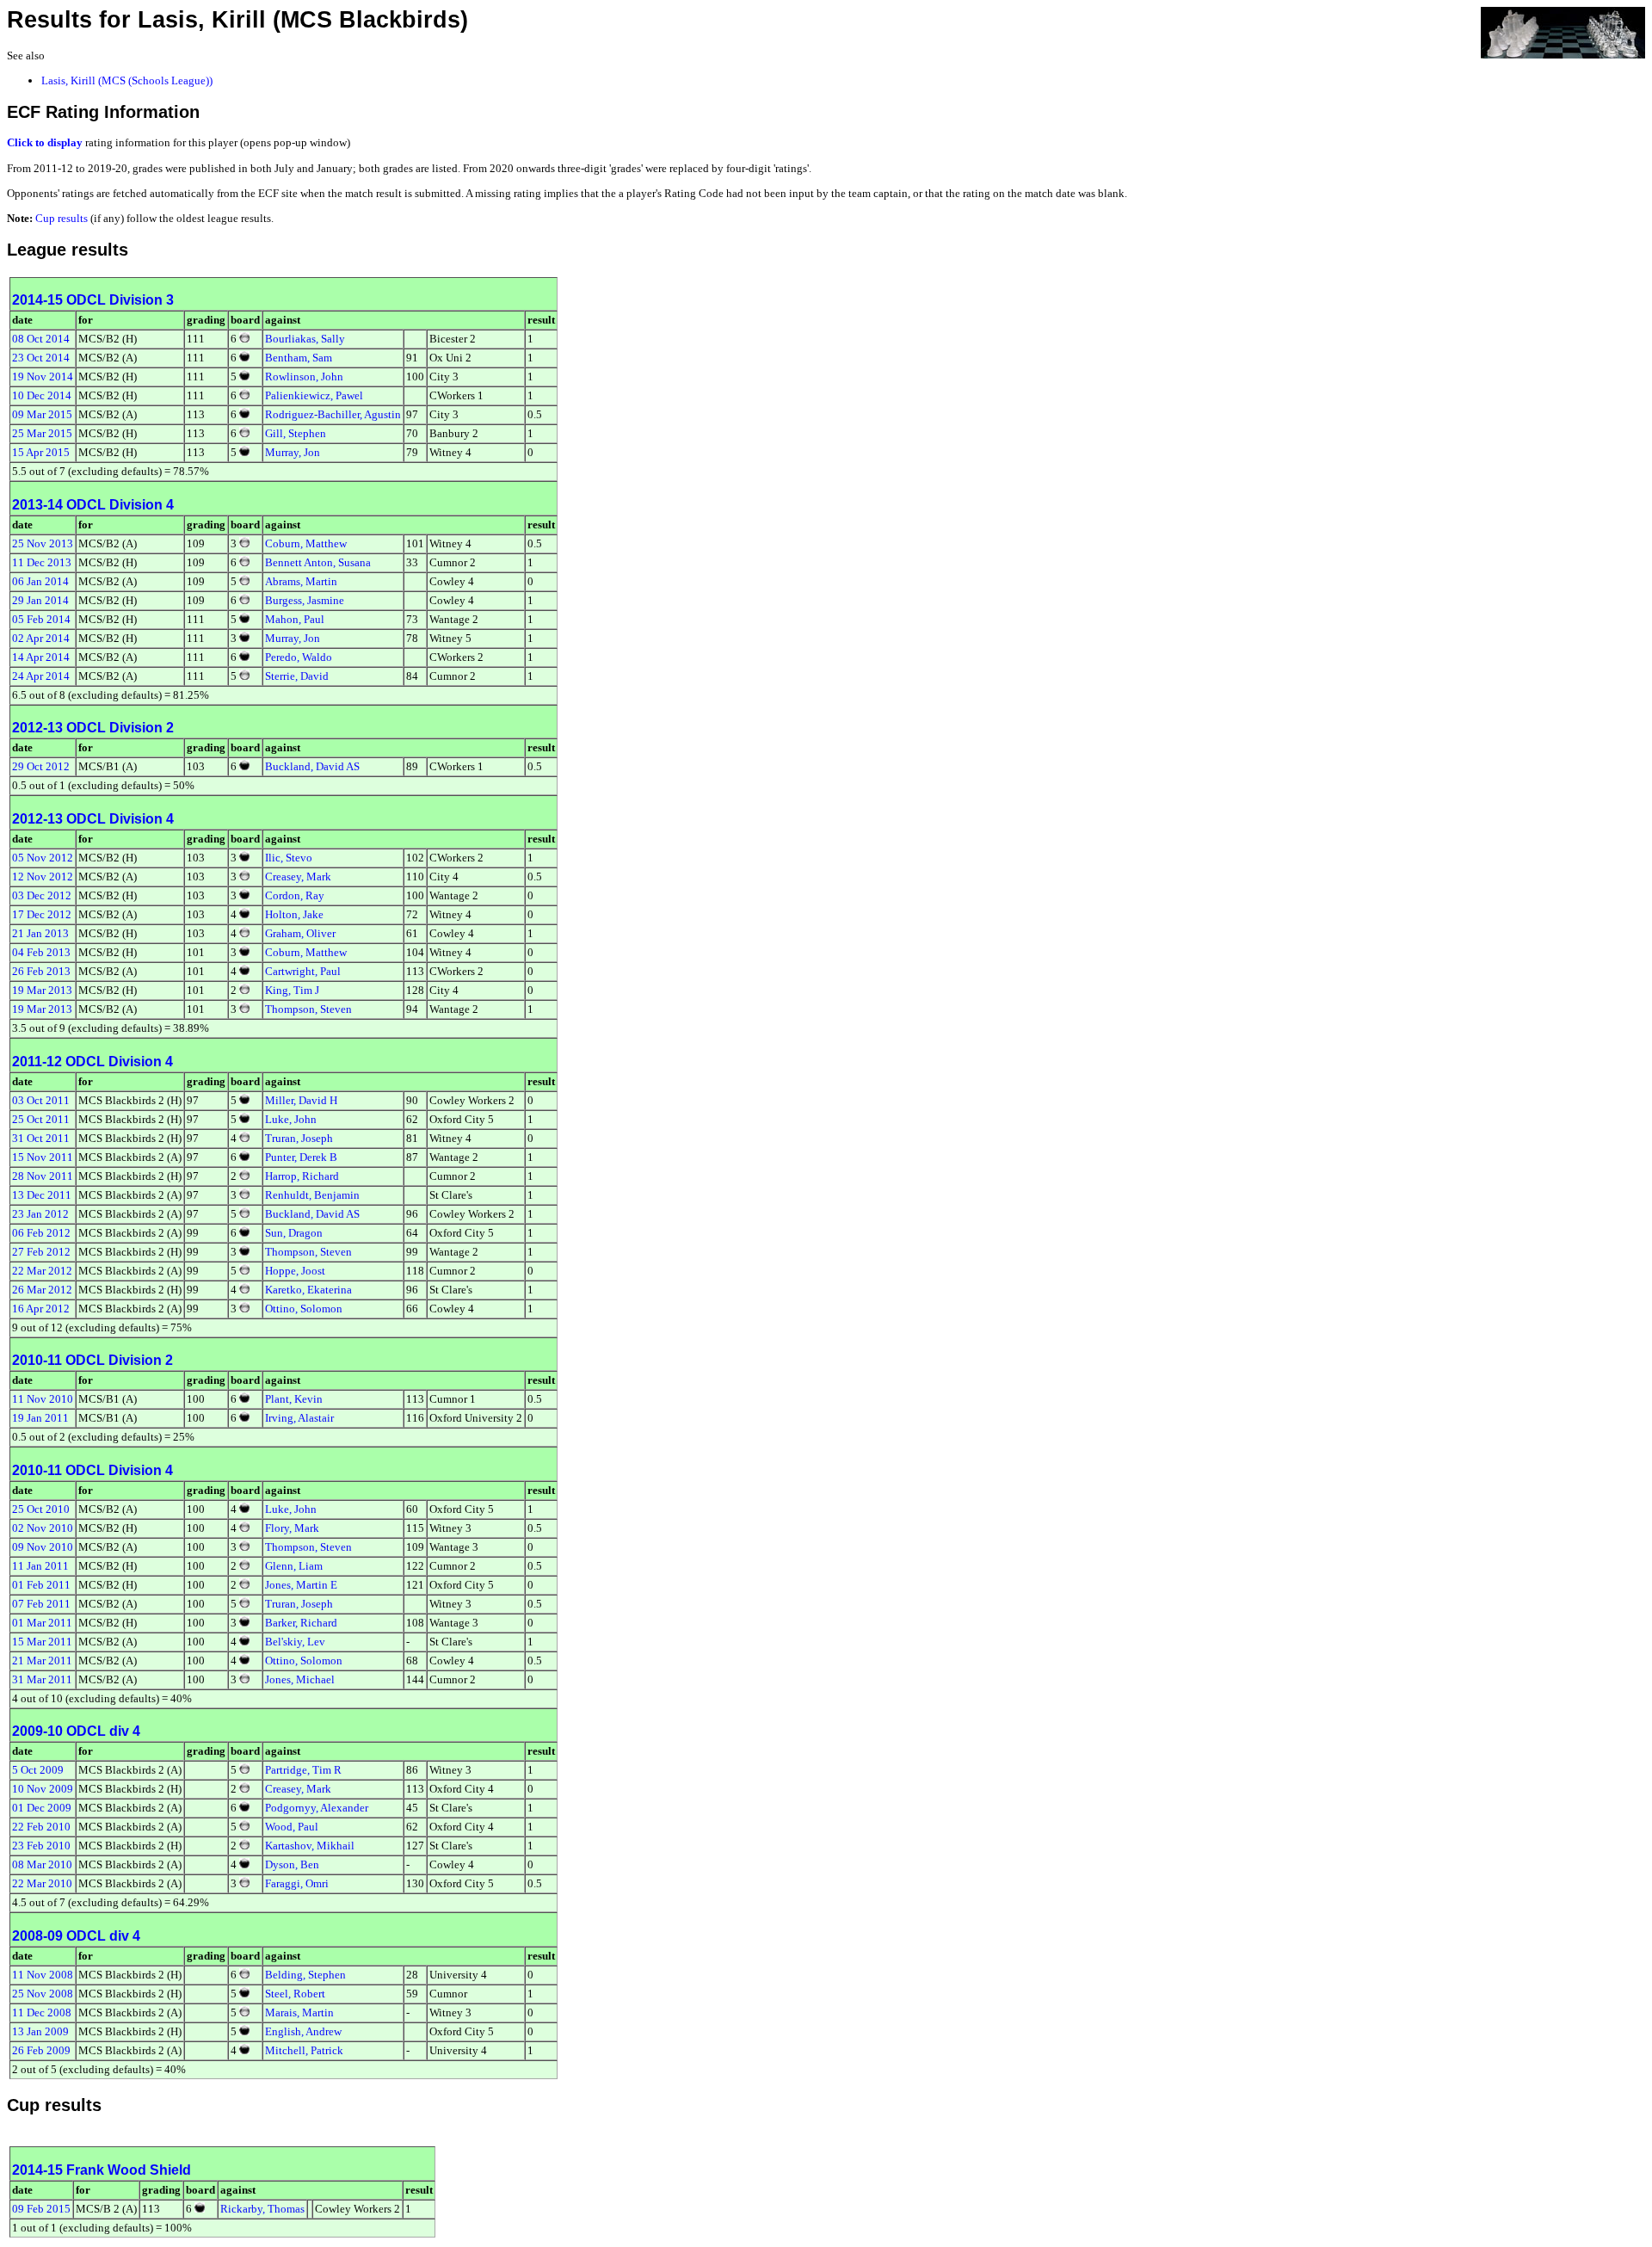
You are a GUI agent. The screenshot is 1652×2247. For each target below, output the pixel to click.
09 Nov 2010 (43, 1547)
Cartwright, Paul (303, 971)
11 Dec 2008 (42, 2012)
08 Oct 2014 (41, 339)
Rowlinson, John (304, 377)
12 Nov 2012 (43, 877)
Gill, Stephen (296, 433)
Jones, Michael (300, 1679)
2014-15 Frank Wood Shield (102, 2170)
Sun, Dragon (294, 1233)
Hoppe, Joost (295, 1271)
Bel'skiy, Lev (295, 1642)
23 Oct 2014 (41, 358)
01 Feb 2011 (41, 1585)
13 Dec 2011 (42, 1195)
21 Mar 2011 (42, 1661)
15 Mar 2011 (42, 1642)
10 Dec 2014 (42, 395)
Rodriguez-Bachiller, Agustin (333, 414)
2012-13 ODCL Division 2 (93, 728)
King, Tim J (292, 990)
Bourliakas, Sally (305, 339)
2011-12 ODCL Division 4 (92, 1062)
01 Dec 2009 (42, 1808)
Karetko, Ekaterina (308, 1290)
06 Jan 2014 (40, 581)
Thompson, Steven (308, 1009)
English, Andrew (303, 2031)
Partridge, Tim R (303, 1770)
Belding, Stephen (305, 1975)
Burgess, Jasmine (305, 600)
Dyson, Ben (292, 1864)
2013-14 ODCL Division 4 (93, 505)
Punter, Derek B (301, 1157)
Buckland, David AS (312, 766)
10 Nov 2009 (43, 1789)
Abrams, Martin (301, 581)
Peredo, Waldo (299, 657)
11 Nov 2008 (43, 1975)
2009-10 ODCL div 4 (76, 1731)
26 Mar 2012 (42, 1290)
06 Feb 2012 (41, 1233)
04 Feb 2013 (41, 952)
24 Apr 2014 (41, 676)
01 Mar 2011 (42, 1623)
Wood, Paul (292, 1827)
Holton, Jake (294, 914)
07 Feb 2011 (41, 1604)
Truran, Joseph (299, 1138)
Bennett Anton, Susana (318, 562)
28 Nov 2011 (43, 1176)
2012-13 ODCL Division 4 (93, 819)
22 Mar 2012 (42, 1271)
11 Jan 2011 (40, 1566)
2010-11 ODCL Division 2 (92, 1360)
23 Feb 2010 (41, 1846)
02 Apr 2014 (41, 638)
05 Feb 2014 (41, 619)
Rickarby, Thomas (262, 2209)
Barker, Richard (301, 1623)
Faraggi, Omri (297, 1883)
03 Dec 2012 (42, 895)
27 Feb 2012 (41, 1252)
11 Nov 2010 (43, 1399)
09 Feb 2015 (41, 2209)
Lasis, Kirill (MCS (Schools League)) (127, 80)
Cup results (62, 218)
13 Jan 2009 (40, 2031)
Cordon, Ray (295, 895)
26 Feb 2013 (41, 971)
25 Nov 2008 (43, 1994)
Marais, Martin (299, 2012)
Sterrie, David (297, 676)
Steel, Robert (295, 1994)
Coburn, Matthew (306, 543)
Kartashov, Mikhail (310, 1846)
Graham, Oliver (300, 933)
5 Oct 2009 (38, 1770)
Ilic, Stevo (289, 858)
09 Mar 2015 (42, 414)
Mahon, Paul (295, 619)
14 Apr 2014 (41, 657)
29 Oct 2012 (41, 766)
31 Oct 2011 (41, 1138)
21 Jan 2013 (40, 933)
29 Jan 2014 (40, 600)
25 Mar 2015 (42, 433)
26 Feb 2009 (41, 2050)
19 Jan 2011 (40, 1418)
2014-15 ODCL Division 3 (93, 300)
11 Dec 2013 (42, 562)
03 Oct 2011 (41, 1100)
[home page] (1563, 31)
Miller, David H (301, 1100)
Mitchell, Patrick (304, 2050)
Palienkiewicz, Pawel (314, 395)
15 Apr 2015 (41, 452)
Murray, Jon (293, 452)
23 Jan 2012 (40, 1214)
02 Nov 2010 (43, 1528)
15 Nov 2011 (43, 1157)
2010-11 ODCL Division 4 (92, 1470)
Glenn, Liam (294, 1566)
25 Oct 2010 (41, 1509)
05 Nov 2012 (43, 858)
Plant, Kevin (294, 1399)
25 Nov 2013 (43, 543)
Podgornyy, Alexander (317, 1808)
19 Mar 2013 (42, 990)
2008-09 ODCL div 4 (76, 1936)
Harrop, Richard (302, 1176)
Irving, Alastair (299, 1418)
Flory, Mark (292, 1528)
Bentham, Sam (299, 358)
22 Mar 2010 (42, 1883)
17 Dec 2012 (42, 914)
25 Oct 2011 (41, 1119)
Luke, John (291, 1119)
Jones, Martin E (301, 1585)
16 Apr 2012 (41, 1309)
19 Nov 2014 (43, 377)
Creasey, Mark (298, 877)
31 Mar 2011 (42, 1679)
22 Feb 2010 (41, 1827)
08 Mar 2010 (42, 1864)
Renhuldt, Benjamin (312, 1195)
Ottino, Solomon (304, 1309)
